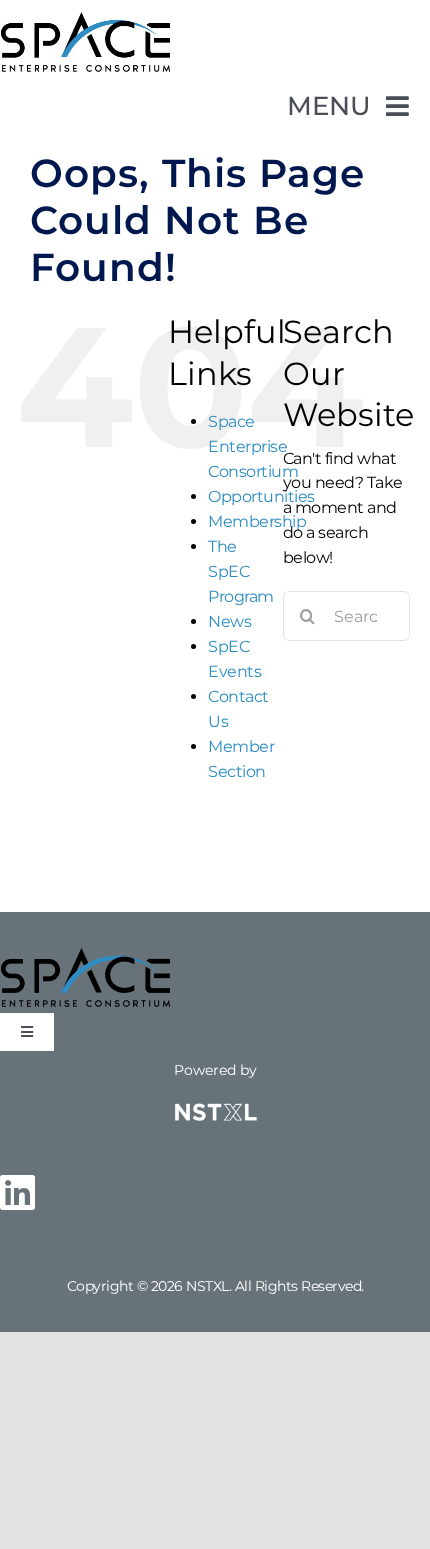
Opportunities (261, 496)
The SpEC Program (241, 571)
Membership (257, 521)
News (229, 621)
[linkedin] (17, 1192)
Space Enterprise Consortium (253, 446)
